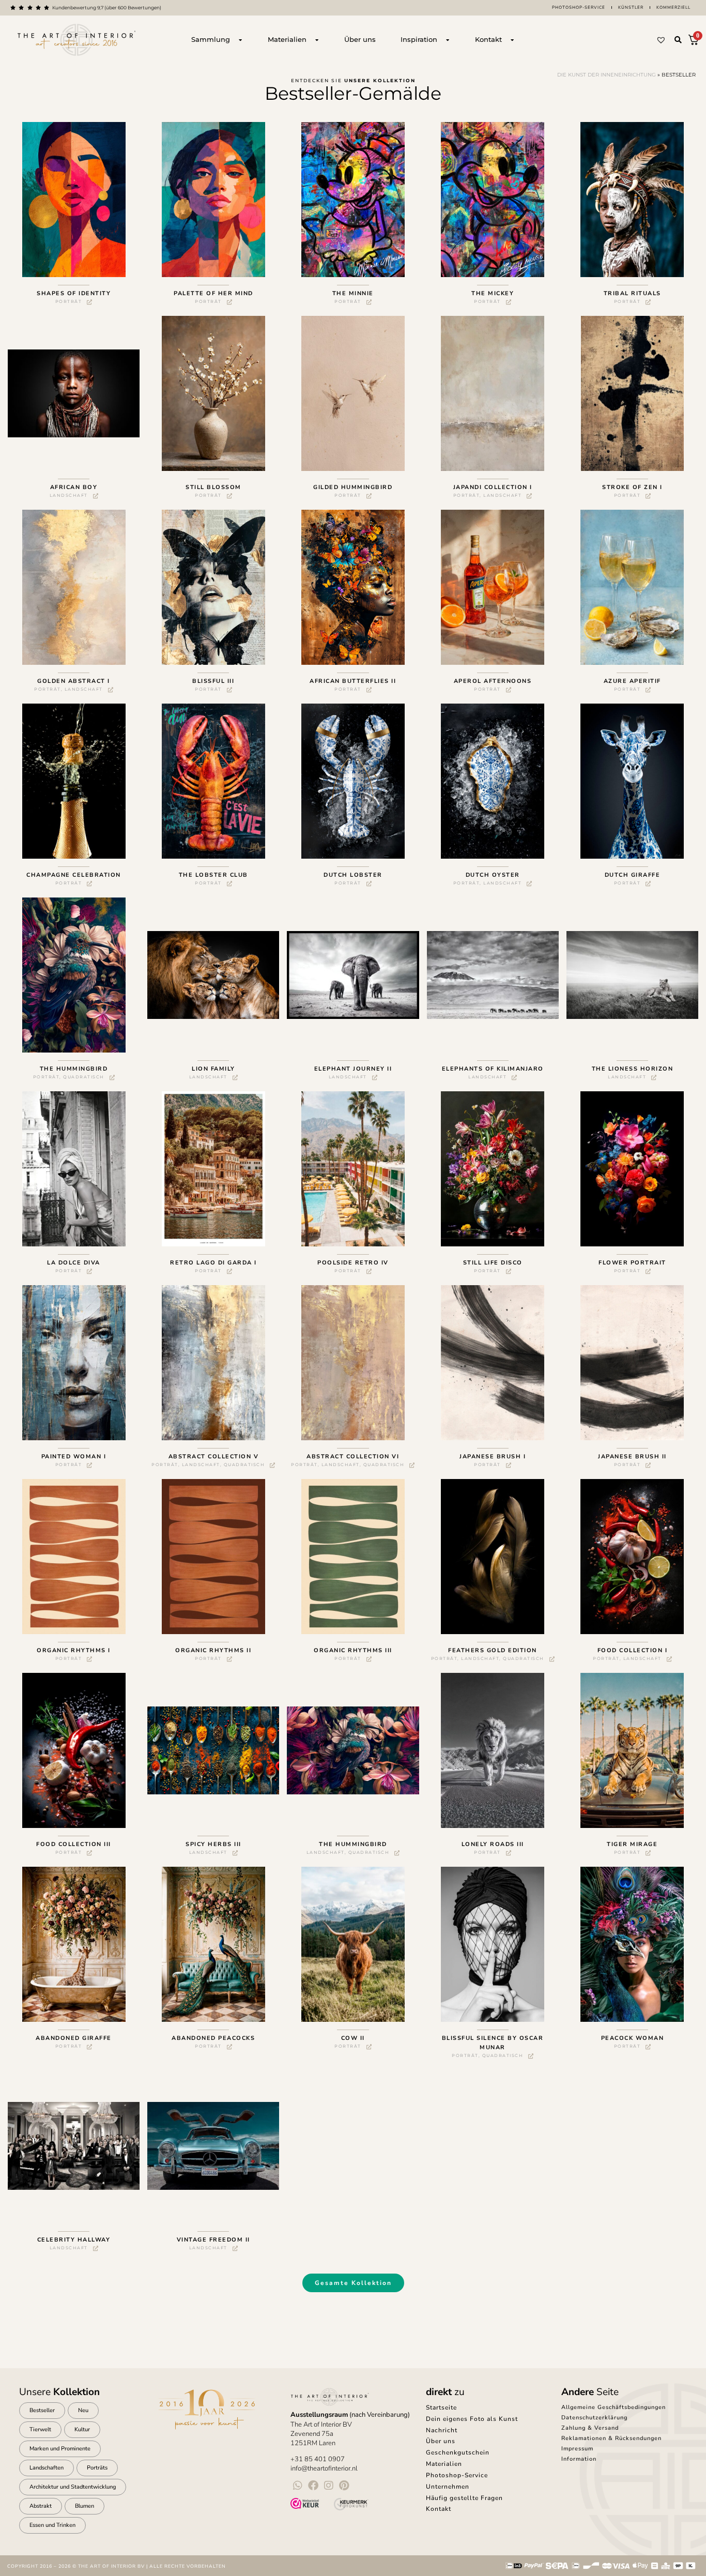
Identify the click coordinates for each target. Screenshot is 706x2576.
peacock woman (633, 2038)
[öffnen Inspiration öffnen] (448, 40)
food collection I (633, 1650)
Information (579, 2459)
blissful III (213, 681)
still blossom (213, 487)
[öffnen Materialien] (317, 40)
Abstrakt (41, 2506)
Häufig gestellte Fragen (464, 2498)
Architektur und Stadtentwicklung (73, 2487)
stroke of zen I (632, 487)
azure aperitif (632, 681)
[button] (678, 40)
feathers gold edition (493, 1650)
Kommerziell (673, 7)
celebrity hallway (74, 2240)
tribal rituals (632, 293)
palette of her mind (213, 293)
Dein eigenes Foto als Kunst (472, 2419)
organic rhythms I (74, 1650)
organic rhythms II (213, 1650)
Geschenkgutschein (458, 2452)
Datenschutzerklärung (594, 2418)
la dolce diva (74, 1263)
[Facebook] (313, 2486)
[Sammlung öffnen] (240, 40)
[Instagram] (329, 2486)
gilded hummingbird (353, 487)
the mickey (493, 293)
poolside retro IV (353, 1263)
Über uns (441, 2441)
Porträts (97, 2468)
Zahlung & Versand (590, 2428)
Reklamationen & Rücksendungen (611, 2438)
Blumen (85, 2506)
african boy (74, 487)
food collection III (74, 1844)
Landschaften (47, 2468)
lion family (213, 1069)
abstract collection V (214, 1457)
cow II (353, 2038)
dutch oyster (493, 875)
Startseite (441, 2407)
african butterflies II (353, 681)
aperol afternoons (493, 681)
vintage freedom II (213, 2240)
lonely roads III (493, 1844)
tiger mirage (632, 1844)
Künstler (631, 7)
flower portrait (632, 1263)
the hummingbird (74, 1069)
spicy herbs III (213, 1844)
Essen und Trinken (52, 2525)
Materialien (444, 2464)
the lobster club (213, 875)
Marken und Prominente (60, 2449)
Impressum (577, 2449)
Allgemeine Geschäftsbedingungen (613, 2407)
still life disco (493, 1263)
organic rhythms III (353, 1650)
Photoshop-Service (579, 7)
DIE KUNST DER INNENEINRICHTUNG (607, 75)
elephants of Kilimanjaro (493, 1069)
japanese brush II (632, 1457)
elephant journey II (353, 1069)
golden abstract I (74, 681)
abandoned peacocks (213, 2038)
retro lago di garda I (213, 1263)
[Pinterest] (344, 2486)
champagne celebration (74, 875)
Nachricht (442, 2430)
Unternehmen (448, 2487)
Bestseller (42, 2410)
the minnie (353, 293)
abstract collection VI (353, 1457)
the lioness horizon (633, 1069)
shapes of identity (74, 293)
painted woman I (74, 1457)
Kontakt (439, 2509)
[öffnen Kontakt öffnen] (512, 40)
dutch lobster (353, 875)
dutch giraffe (633, 875)
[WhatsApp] (298, 2486)
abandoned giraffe (74, 2038)
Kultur (82, 2429)
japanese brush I (493, 1457)
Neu (83, 2410)
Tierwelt (40, 2429)
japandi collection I (493, 487)
